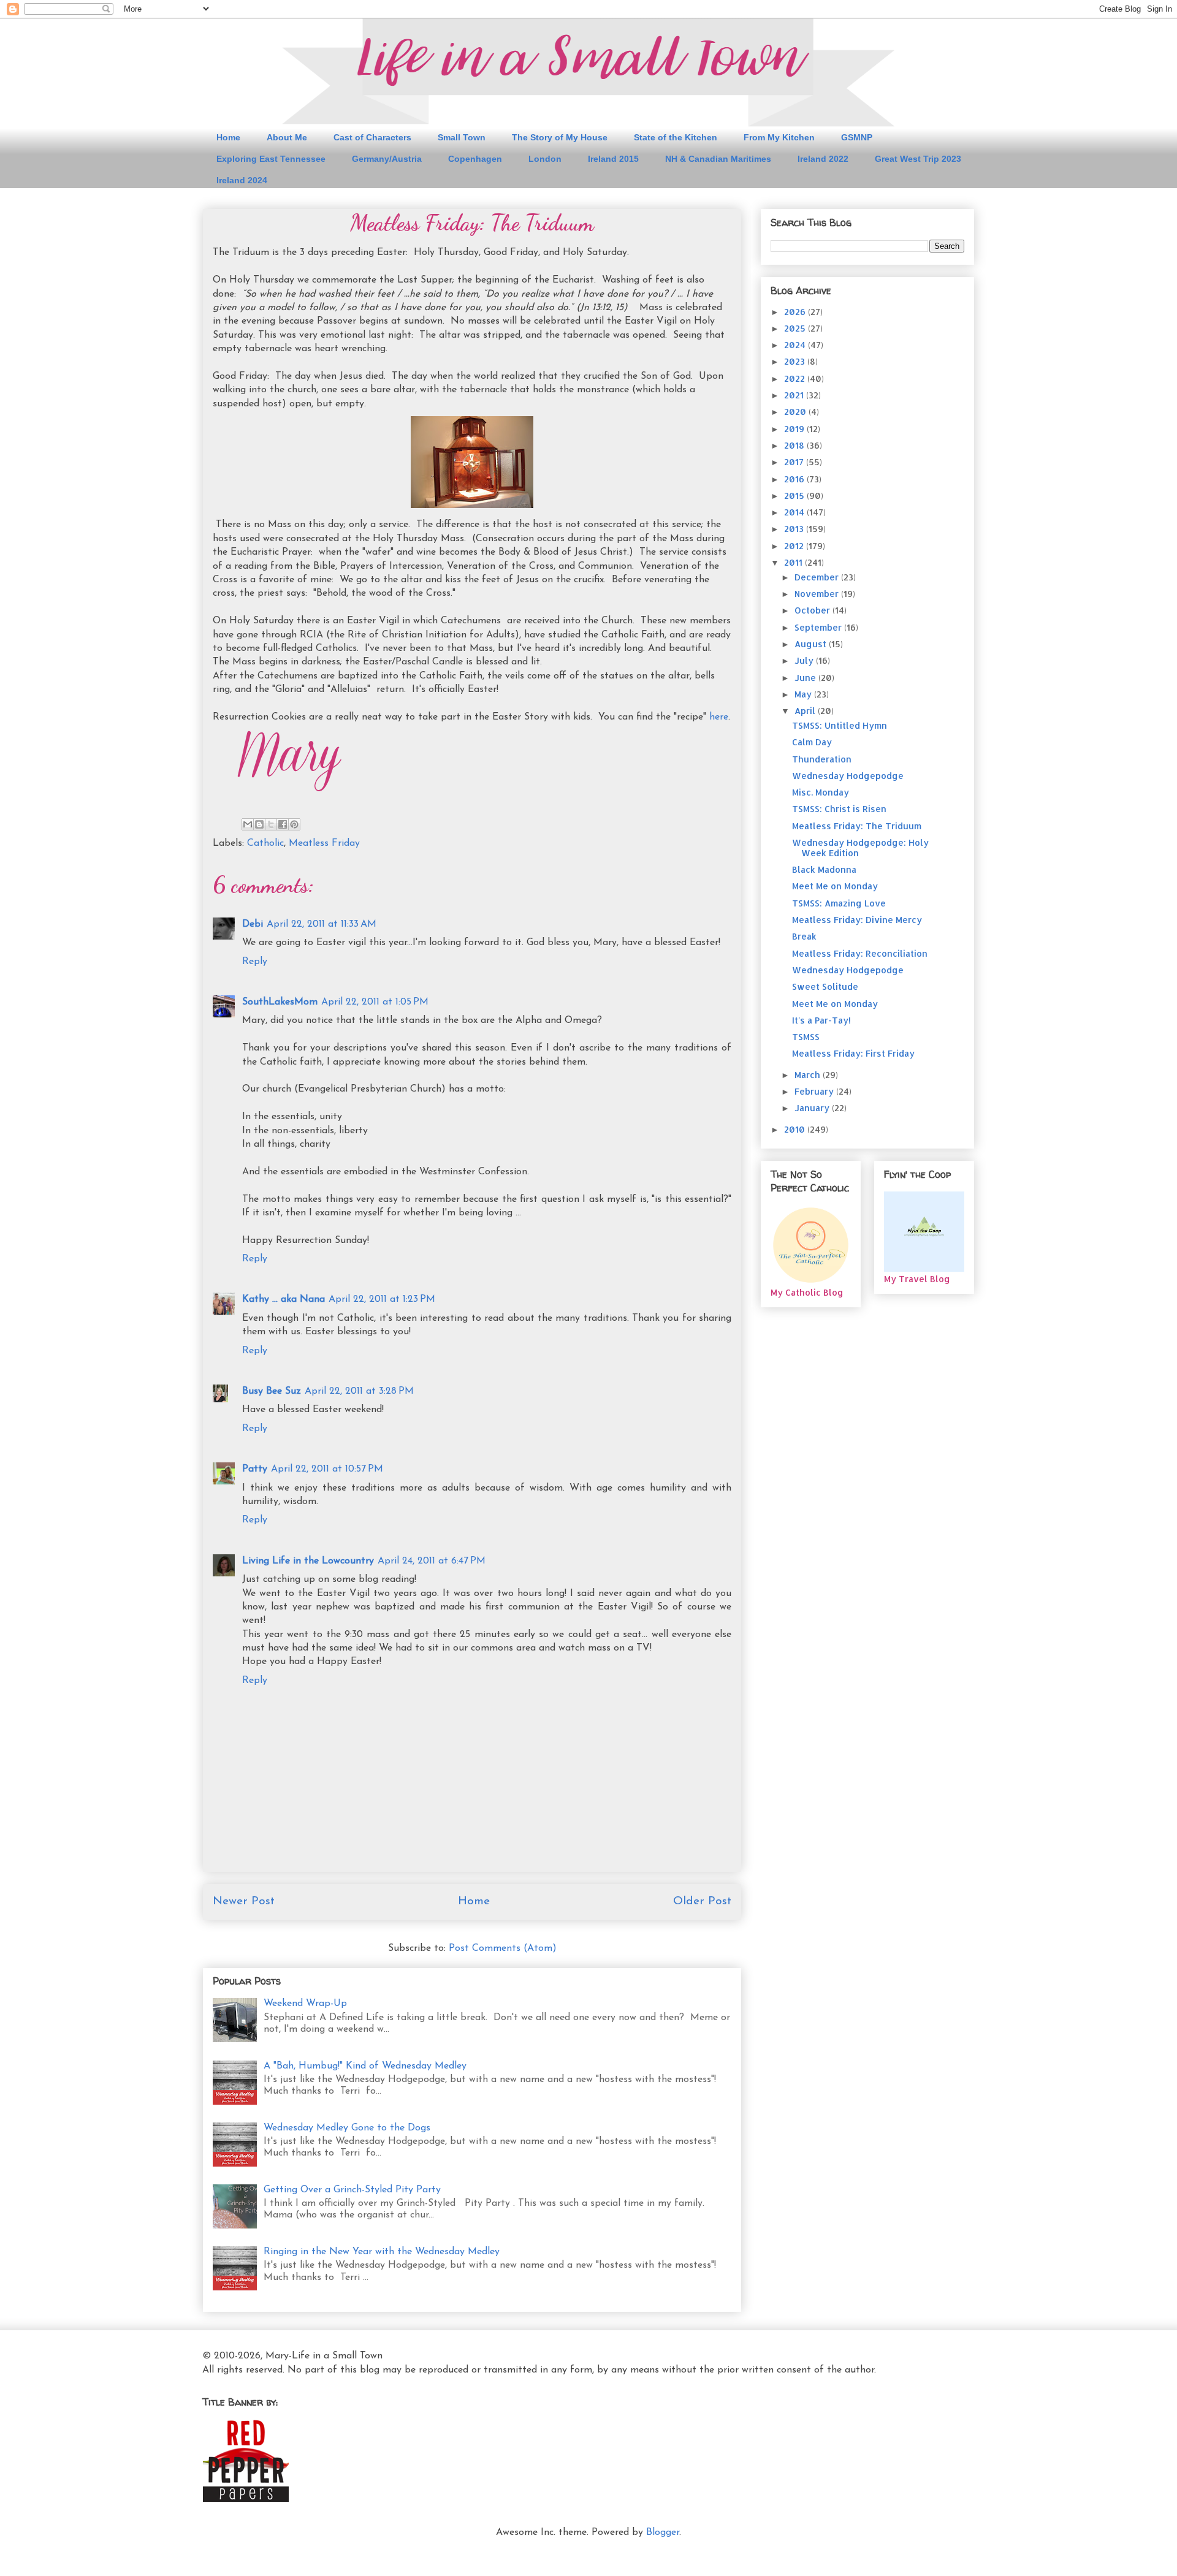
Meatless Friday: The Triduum (857, 826)
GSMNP (857, 137)
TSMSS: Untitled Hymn (840, 725)
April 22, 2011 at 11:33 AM (322, 924)
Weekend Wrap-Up (305, 2004)
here (719, 717)
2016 (795, 479)
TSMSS (806, 1037)
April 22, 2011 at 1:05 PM (375, 1002)
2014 (795, 512)
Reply (255, 962)
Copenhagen (475, 159)
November (818, 594)
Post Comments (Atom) (503, 1948)
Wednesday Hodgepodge (848, 776)
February (815, 1091)
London (545, 159)
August (812, 644)
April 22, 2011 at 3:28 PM (359, 1391)
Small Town (462, 137)
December (818, 577)
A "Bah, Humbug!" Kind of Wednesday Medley (365, 2066)
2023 (796, 361)
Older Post (702, 1902)
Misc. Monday (821, 792)
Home (228, 137)
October (813, 610)
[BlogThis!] (259, 824)
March (809, 1075)
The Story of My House (560, 137)
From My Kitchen (779, 137)
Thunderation (822, 759)
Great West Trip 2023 (918, 159)
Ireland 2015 (613, 159)
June (806, 678)
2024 (796, 345)
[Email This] (248, 824)
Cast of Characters (372, 137)
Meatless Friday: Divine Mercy (857, 920)
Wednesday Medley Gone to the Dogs (347, 2128)
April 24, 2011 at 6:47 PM (432, 1561)
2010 (796, 1129)
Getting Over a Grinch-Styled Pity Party (352, 2190)
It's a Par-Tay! (821, 1020)
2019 (795, 429)
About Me (287, 137)
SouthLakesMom (280, 1002)
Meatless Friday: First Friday (853, 1053)
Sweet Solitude (825, 986)
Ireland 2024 (242, 180)
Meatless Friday (324, 843)
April (806, 711)
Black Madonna (824, 869)
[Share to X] (271, 824)
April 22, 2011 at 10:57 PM (327, 1469)
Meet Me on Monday (835, 886)
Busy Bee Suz (272, 1391)
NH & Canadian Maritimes (718, 159)
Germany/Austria (387, 159)
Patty (255, 1469)
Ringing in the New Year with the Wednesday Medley (382, 2252)
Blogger (663, 2532)
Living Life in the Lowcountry (308, 1561)
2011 (794, 562)
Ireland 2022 (823, 159)
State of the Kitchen (676, 137)
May (804, 694)
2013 (795, 529)
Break (804, 936)
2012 (795, 546)
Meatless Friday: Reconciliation (860, 953)
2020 (796, 412)
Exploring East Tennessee (271, 159)
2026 (796, 312)
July (805, 660)
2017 (795, 462)
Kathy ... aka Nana (284, 1299)
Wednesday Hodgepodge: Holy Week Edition (860, 848)
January (813, 1108)
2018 (795, 445)
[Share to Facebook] (283, 824)
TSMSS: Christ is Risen (839, 809)
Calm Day (812, 742)
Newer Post (244, 1902)
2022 (796, 378)
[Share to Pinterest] (294, 824)
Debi (253, 924)
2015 (795, 496)
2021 (795, 395)
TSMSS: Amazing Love (839, 903)
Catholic (265, 843)
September (819, 627)
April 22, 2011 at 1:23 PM (382, 1299)
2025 (796, 328)
